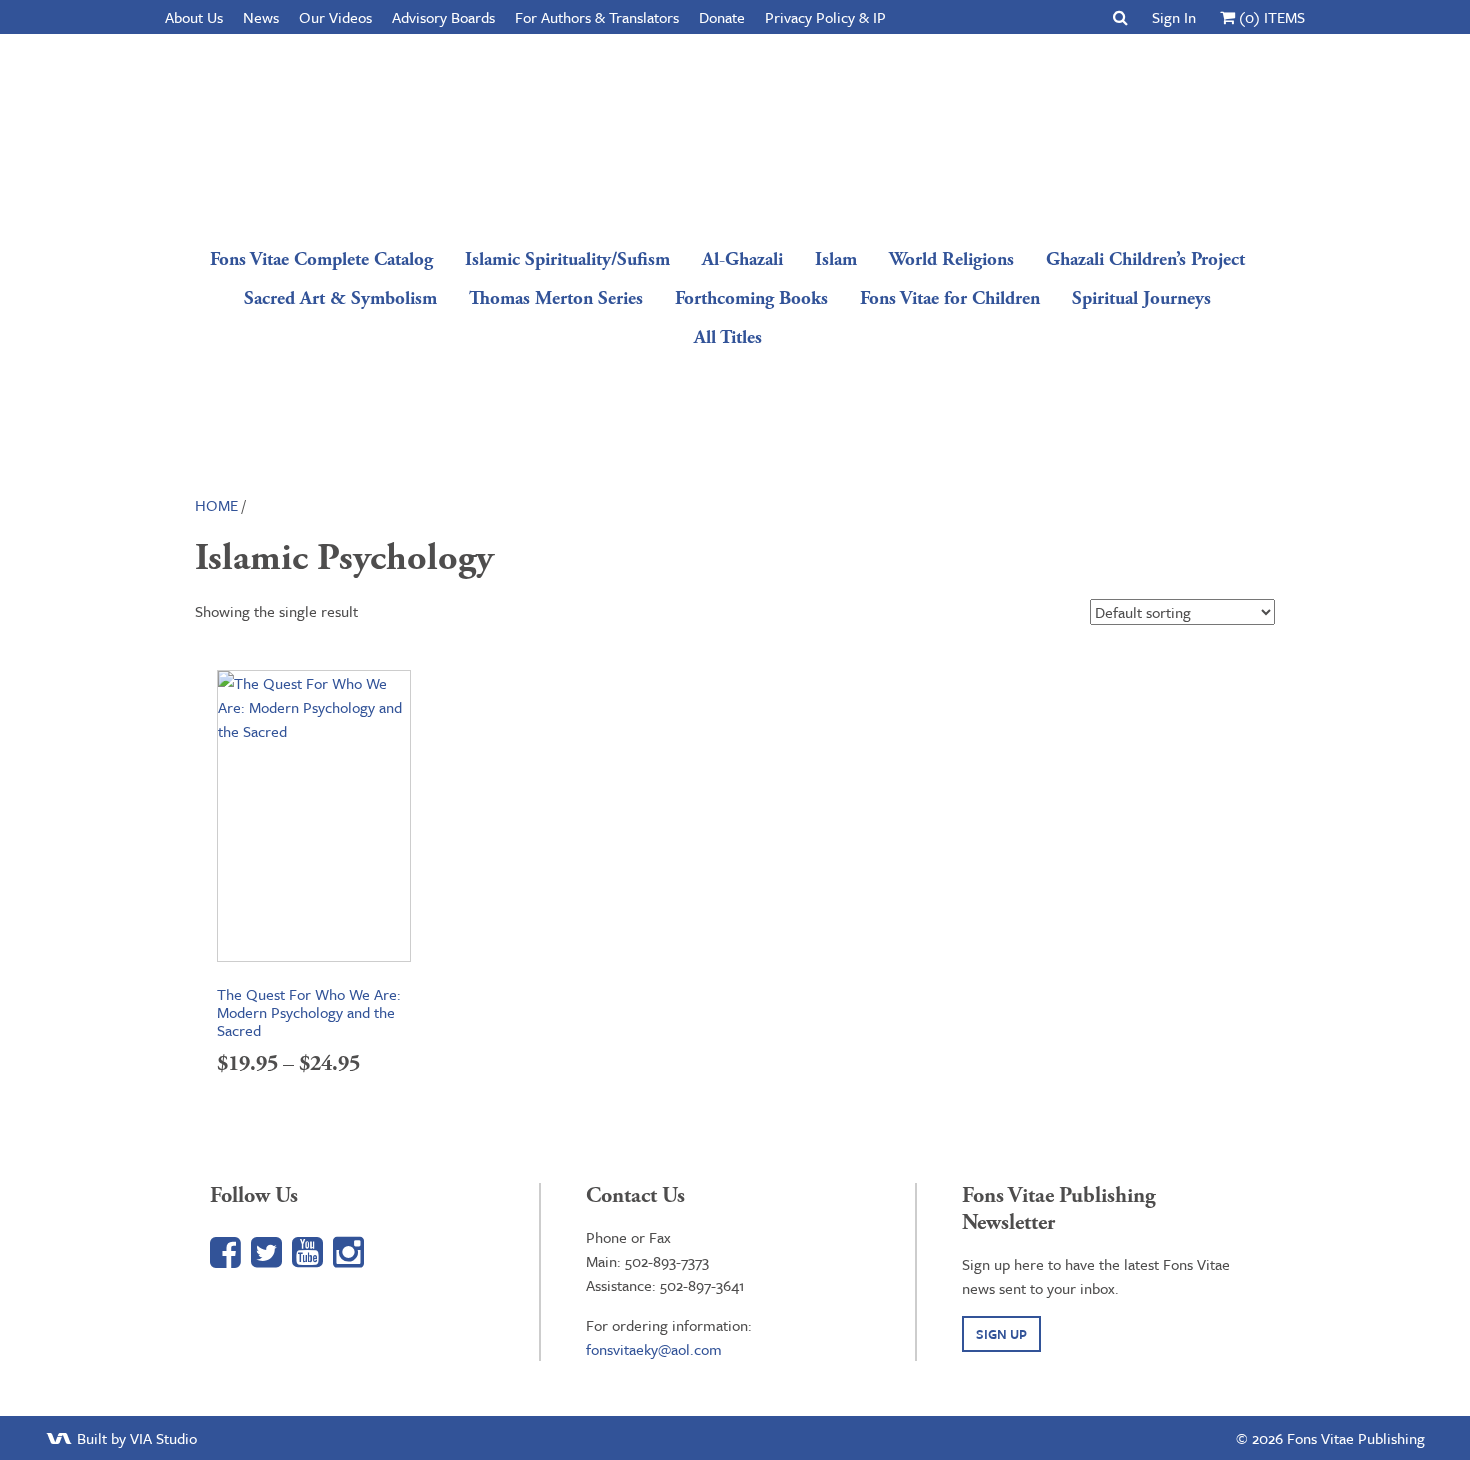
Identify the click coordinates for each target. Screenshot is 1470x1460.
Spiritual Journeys (1141, 298)
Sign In (1174, 17)
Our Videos (335, 17)
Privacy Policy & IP (825, 17)
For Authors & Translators (597, 17)
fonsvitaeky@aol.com (654, 1349)
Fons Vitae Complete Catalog (321, 259)
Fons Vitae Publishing (728, 135)
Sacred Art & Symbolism (340, 298)
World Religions (951, 259)
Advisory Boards (443, 17)
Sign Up (1001, 1334)
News (261, 17)
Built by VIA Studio (135, 1438)
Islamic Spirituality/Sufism (567, 259)
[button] (1120, 17)
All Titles (728, 337)
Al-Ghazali (742, 259)
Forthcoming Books (751, 298)
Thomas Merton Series (556, 298)
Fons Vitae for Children (950, 298)
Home (216, 505)
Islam (836, 259)
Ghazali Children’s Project (1145, 259)
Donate (722, 17)
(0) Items (1270, 17)
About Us (194, 17)
